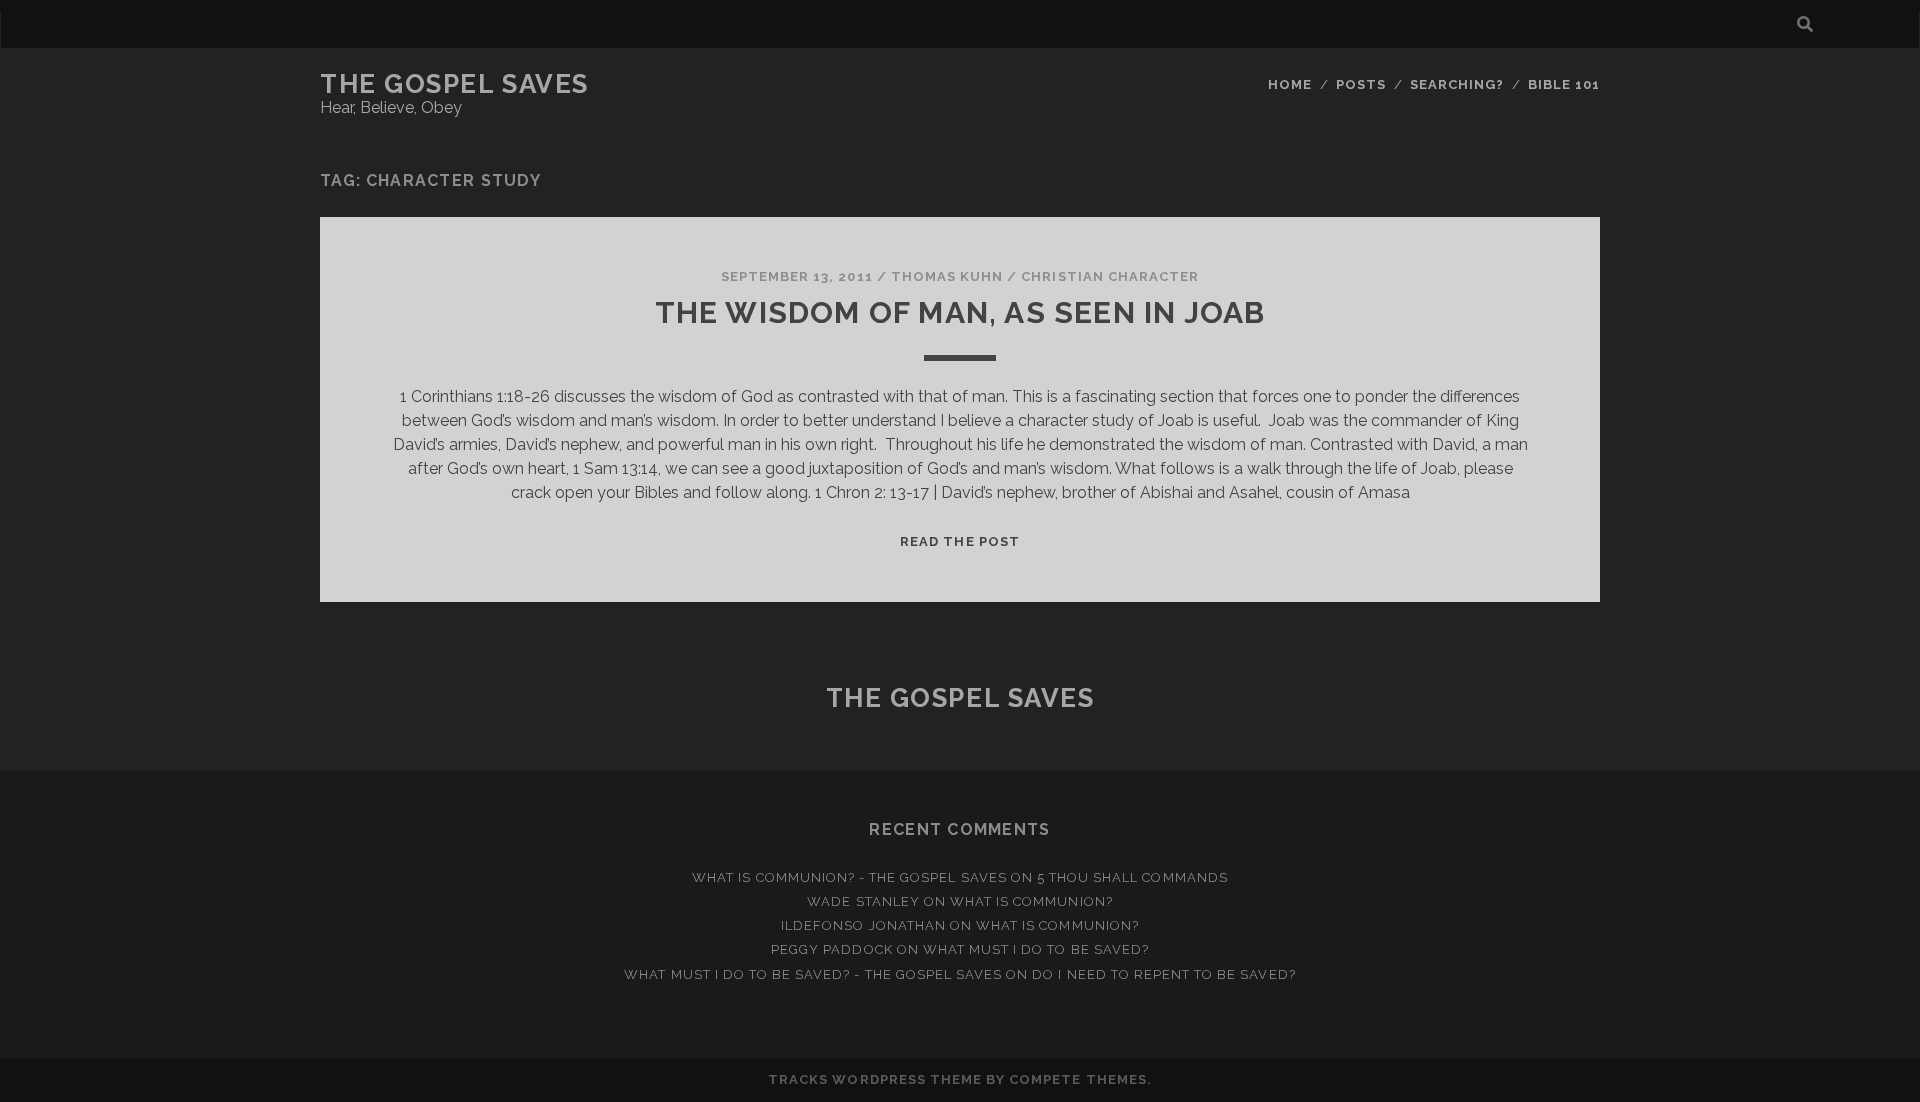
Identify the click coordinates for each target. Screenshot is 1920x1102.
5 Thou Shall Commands (1132, 877)
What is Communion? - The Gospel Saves (849, 877)
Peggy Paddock (832, 949)
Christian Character (1110, 276)
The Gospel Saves (454, 84)
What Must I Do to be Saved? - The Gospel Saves (813, 974)
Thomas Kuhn (947, 276)
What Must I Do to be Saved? (1036, 949)
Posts (1361, 84)
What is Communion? (1031, 901)
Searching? (1457, 84)
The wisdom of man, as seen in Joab (960, 312)
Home (1290, 84)
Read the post (960, 541)
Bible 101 (1564, 84)
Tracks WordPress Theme (875, 1079)
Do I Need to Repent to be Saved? (1163, 974)
